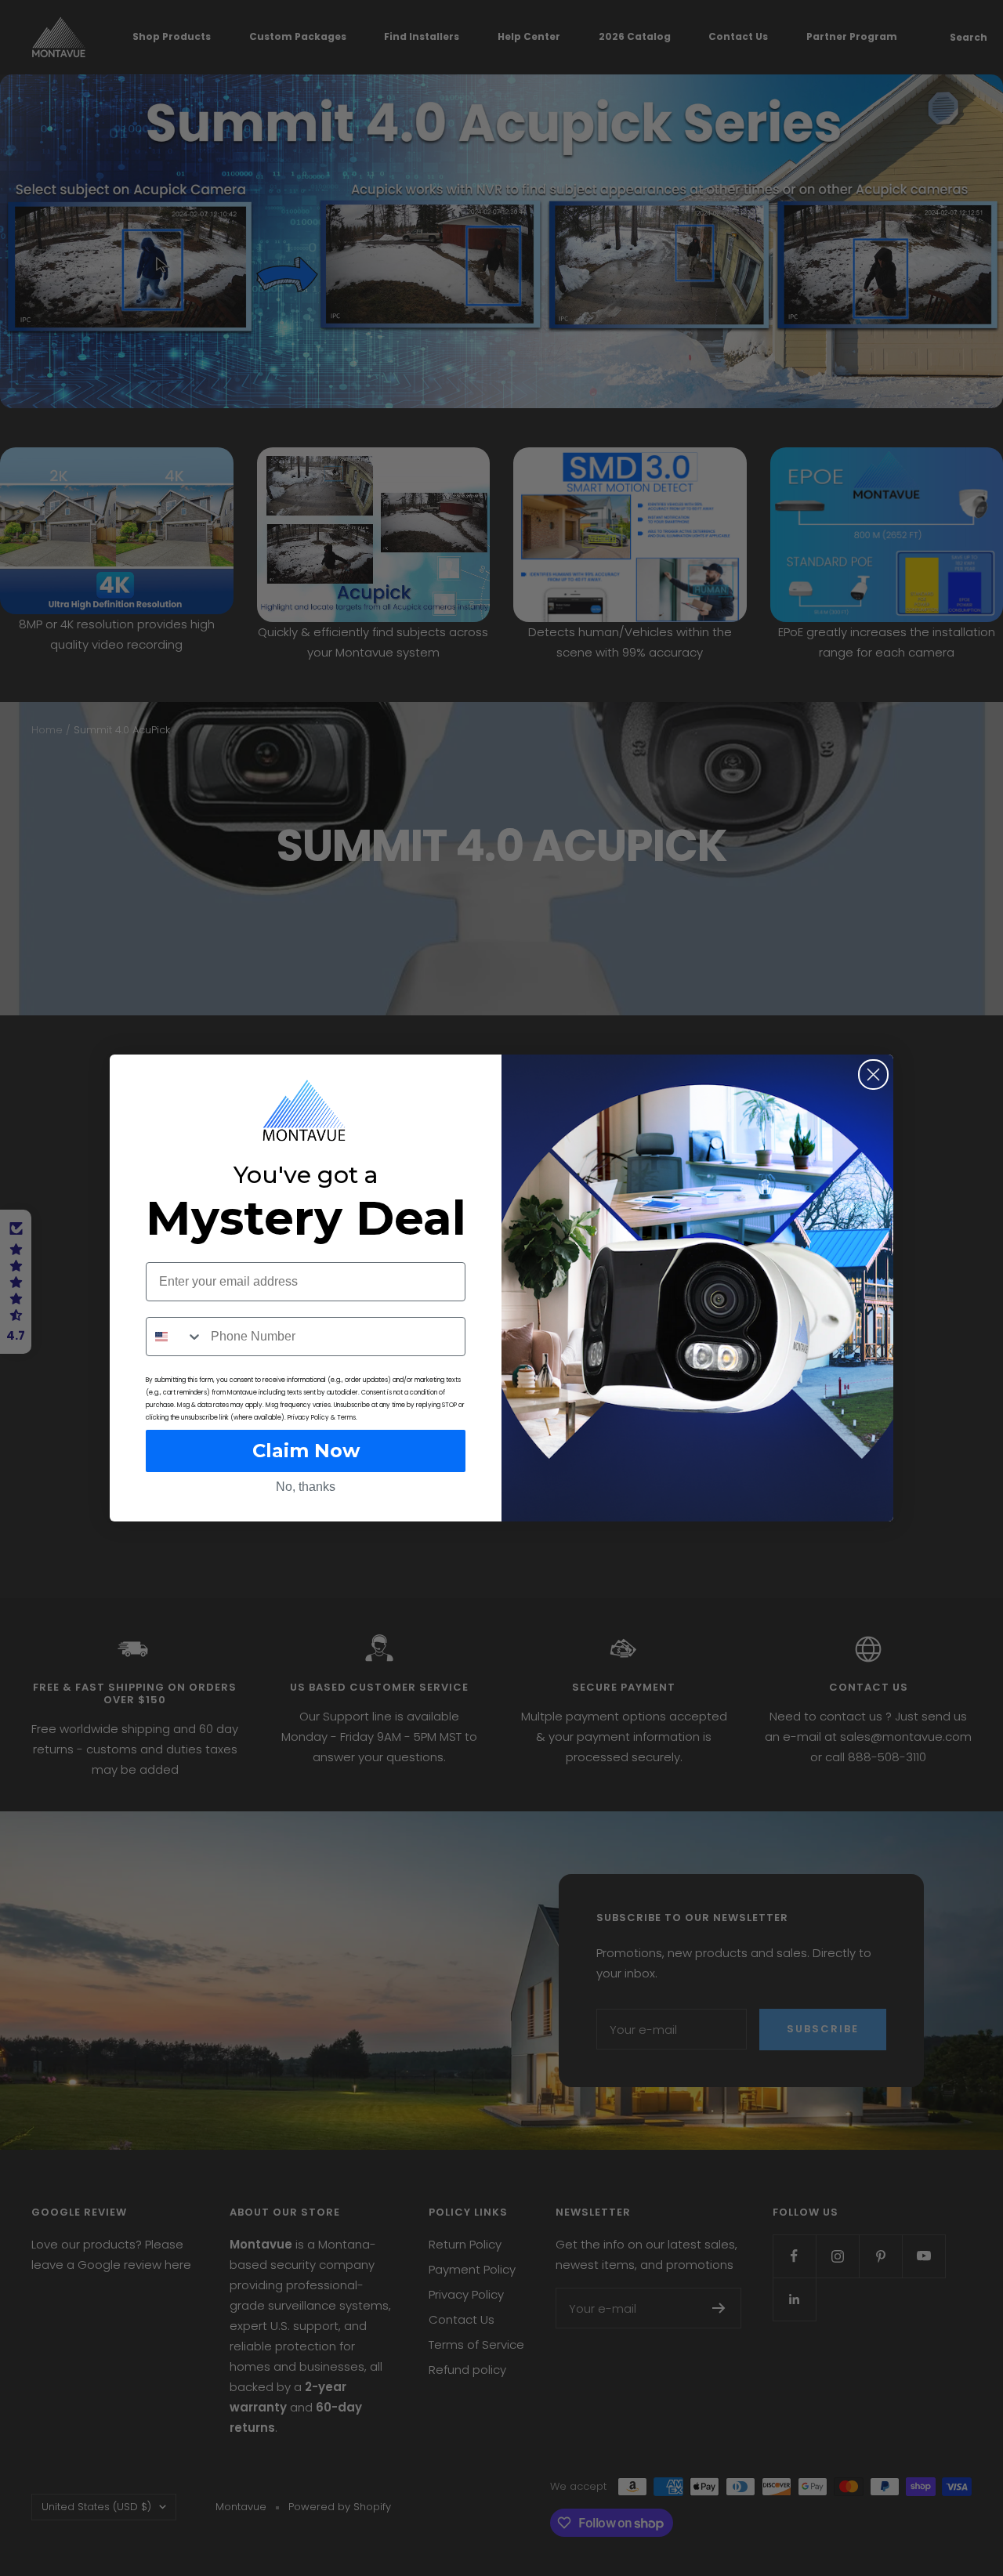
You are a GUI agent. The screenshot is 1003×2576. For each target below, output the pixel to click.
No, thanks (306, 1487)
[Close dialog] (873, 1075)
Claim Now (306, 1451)
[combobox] (175, 1337)
